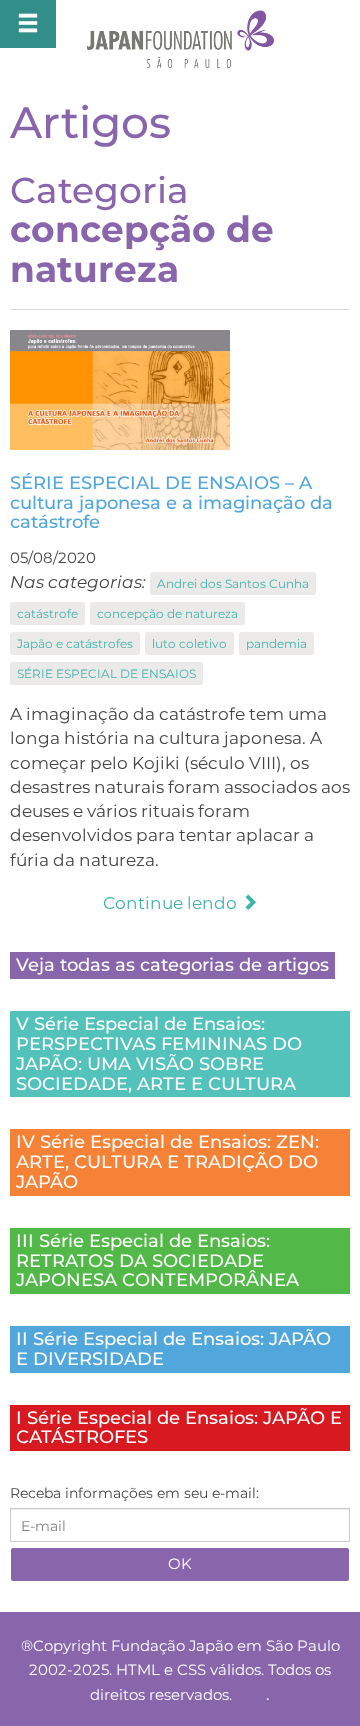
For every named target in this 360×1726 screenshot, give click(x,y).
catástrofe (47, 613)
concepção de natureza (167, 613)
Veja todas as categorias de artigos (172, 965)
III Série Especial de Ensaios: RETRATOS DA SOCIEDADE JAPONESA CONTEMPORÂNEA (157, 1261)
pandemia (276, 643)
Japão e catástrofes (75, 643)
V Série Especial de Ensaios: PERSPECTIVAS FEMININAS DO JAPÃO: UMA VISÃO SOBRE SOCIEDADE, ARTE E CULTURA (159, 1053)
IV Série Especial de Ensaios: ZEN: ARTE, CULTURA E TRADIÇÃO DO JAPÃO (167, 1162)
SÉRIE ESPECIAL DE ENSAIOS (106, 673)
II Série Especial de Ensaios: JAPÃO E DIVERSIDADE (173, 1349)
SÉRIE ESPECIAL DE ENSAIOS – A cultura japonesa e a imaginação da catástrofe (171, 503)
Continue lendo (172, 903)
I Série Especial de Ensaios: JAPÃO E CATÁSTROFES (179, 1428)
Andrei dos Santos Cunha (233, 583)
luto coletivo (189, 643)
